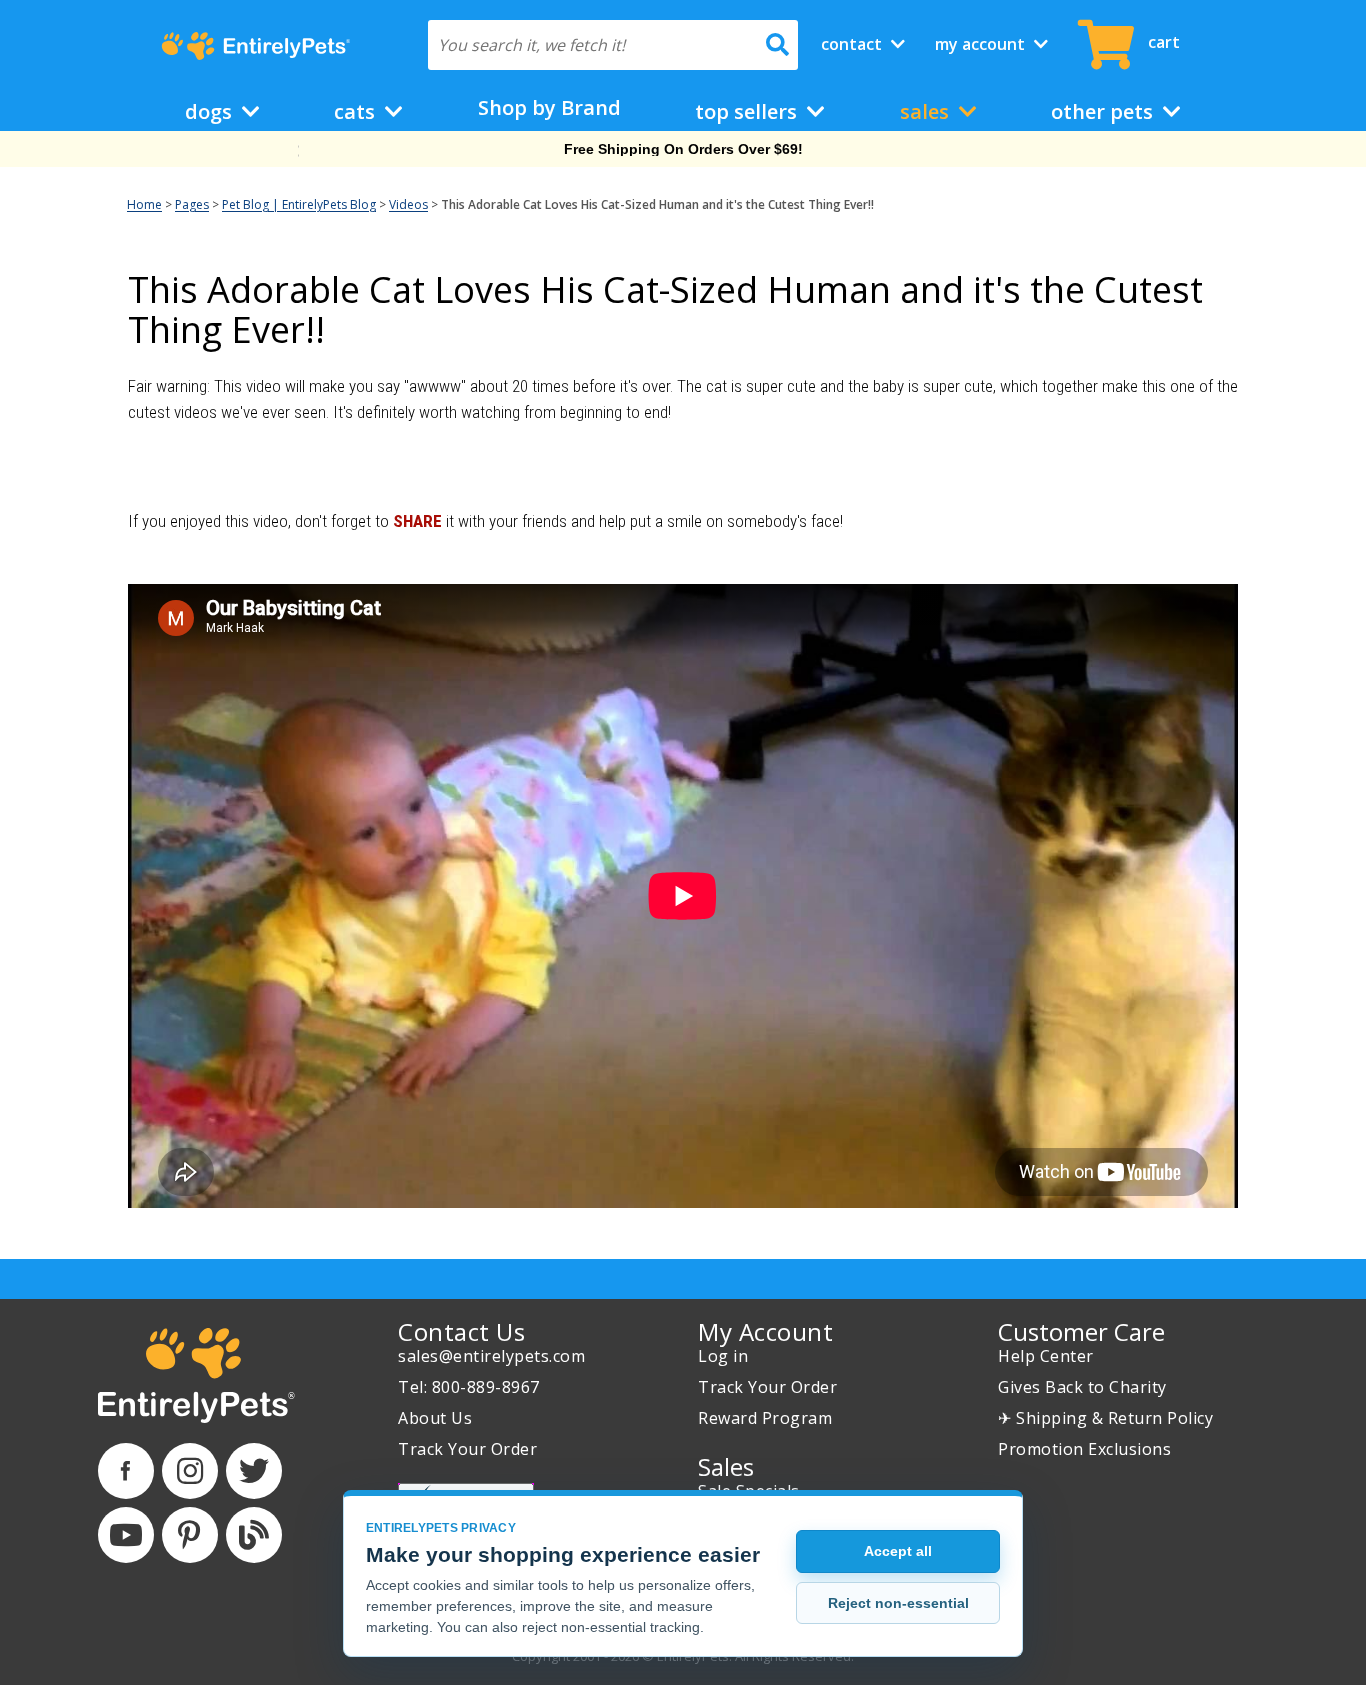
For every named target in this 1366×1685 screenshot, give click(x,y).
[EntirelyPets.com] (255, 46)
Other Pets (1104, 111)
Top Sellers (748, 111)
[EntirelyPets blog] (254, 1535)
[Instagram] (190, 1471)
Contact (853, 44)
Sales (927, 111)
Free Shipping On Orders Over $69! (683, 149)
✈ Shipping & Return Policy (1105, 1418)
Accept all (898, 1551)
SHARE (417, 521)
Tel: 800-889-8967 (469, 1387)
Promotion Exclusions (1084, 1449)
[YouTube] (126, 1535)
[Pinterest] (190, 1535)
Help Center (1046, 1356)
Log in (723, 1356)
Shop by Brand (549, 107)
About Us (435, 1418)
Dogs (211, 111)
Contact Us (461, 1331)
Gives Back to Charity (1082, 1387)
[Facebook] (126, 1471)
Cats (357, 111)
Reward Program (765, 1418)
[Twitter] (254, 1471)
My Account (982, 44)
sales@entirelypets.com (491, 1356)
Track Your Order (467, 1449)
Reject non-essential (898, 1603)
